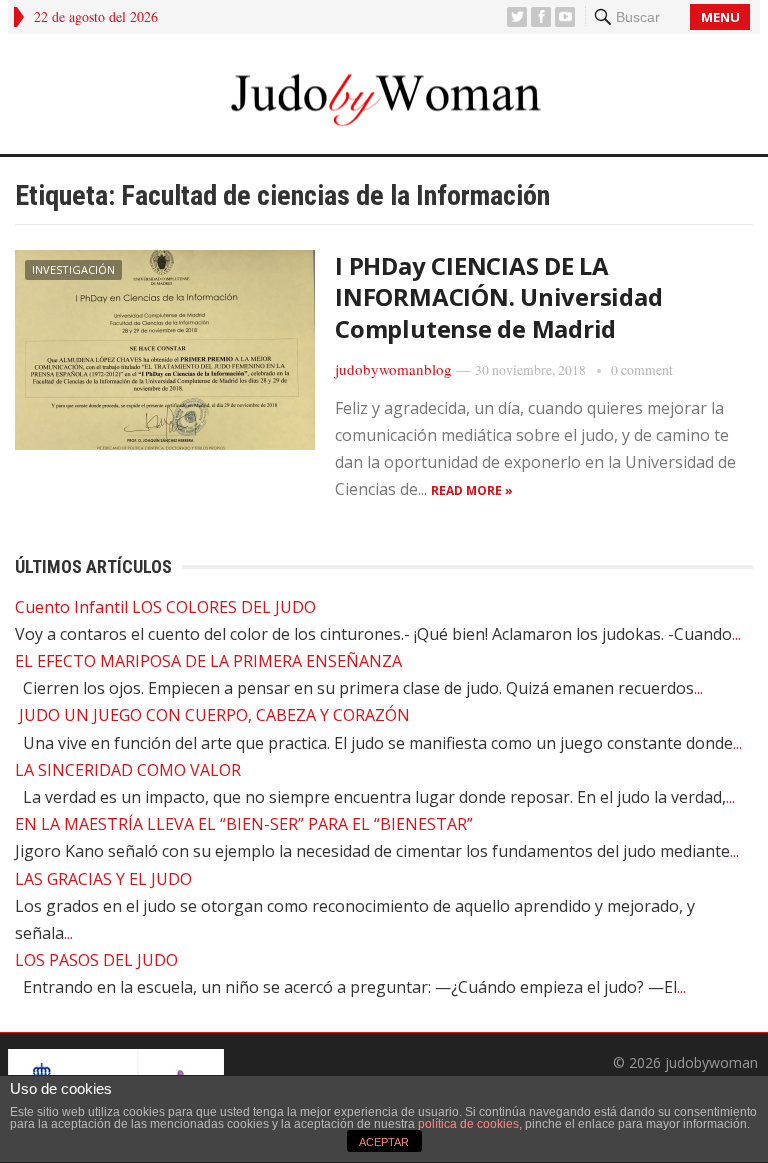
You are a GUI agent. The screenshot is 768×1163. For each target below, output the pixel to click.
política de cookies (468, 1124)
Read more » (472, 490)
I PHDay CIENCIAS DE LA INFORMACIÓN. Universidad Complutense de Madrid (498, 296)
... (736, 634)
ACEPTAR (384, 1142)
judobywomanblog (393, 369)
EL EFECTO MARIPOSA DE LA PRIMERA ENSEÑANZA (208, 661)
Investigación (73, 269)
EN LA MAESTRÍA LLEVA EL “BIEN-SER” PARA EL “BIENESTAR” (244, 824)
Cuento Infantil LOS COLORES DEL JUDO (165, 607)
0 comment (642, 370)
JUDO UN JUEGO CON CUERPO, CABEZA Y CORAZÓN (212, 715)
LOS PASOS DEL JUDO (96, 960)
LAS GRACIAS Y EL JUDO (103, 879)
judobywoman (711, 1062)
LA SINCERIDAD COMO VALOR (128, 770)
